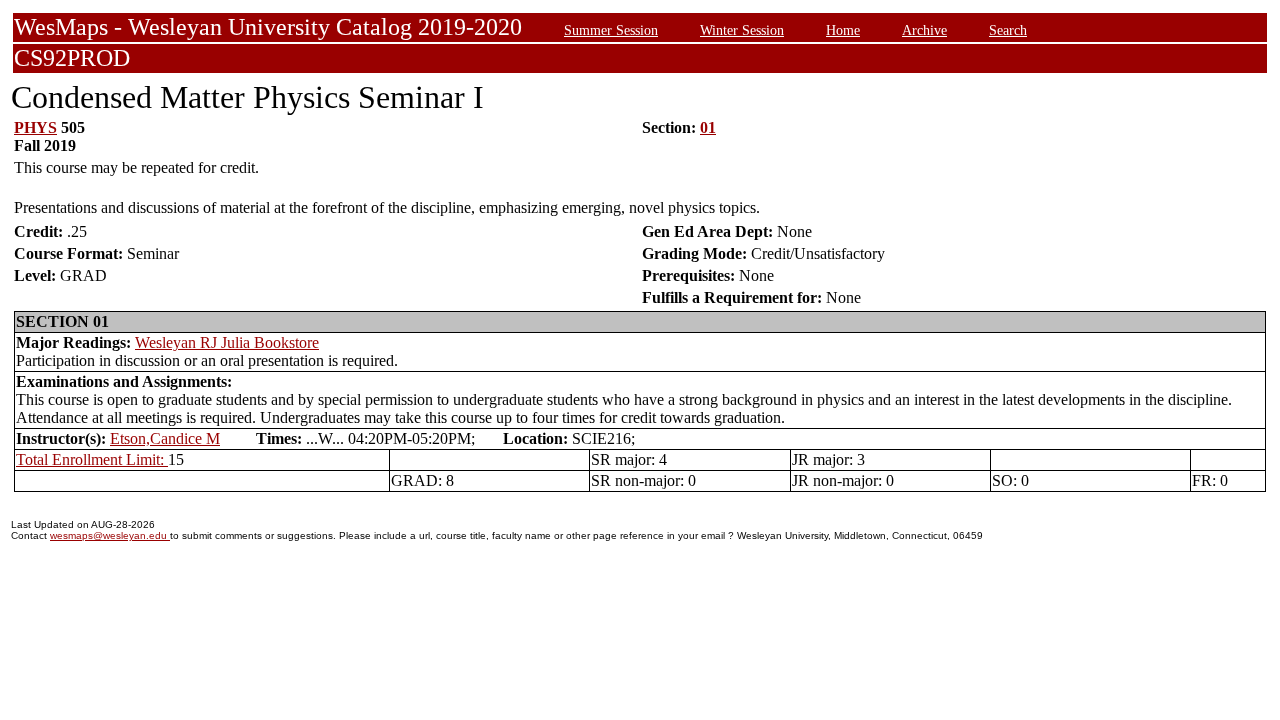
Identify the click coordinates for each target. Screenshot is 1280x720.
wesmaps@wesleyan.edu (110, 535)
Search (1008, 30)
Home (843, 30)
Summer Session (611, 30)
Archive (924, 30)
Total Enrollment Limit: (92, 459)
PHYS (35, 127)
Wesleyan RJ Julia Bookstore (227, 342)
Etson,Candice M (165, 438)
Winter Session (742, 30)
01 (708, 127)
